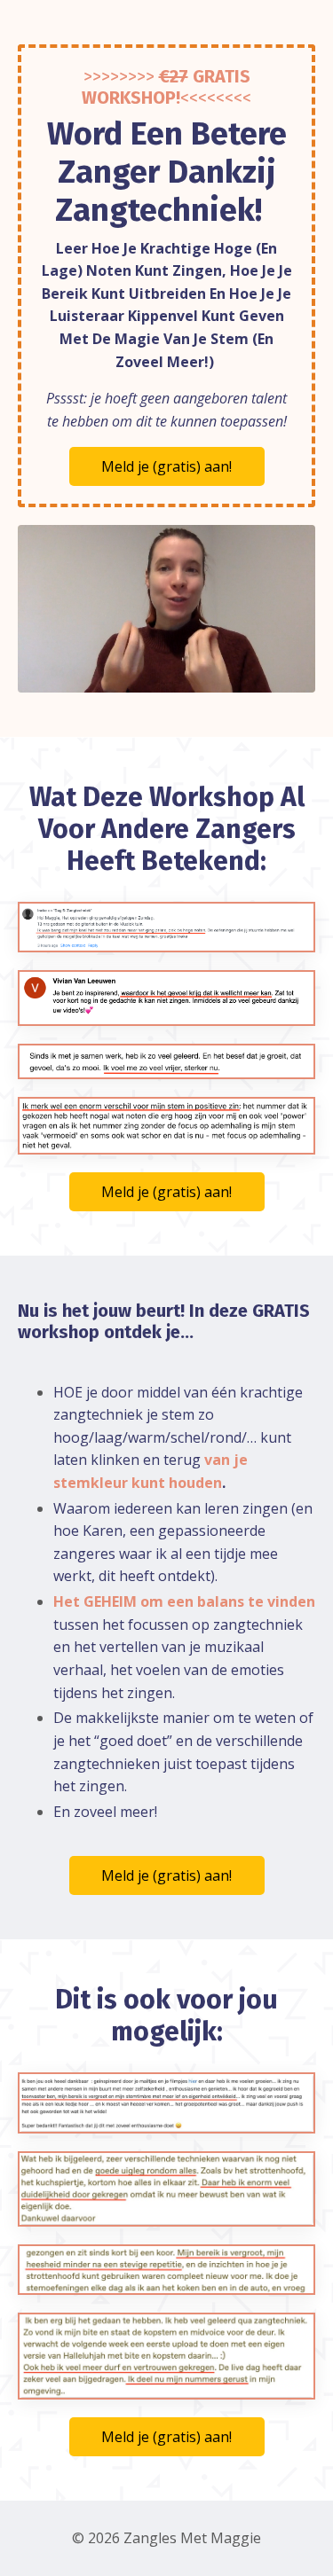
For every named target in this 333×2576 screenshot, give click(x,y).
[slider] (149, 679)
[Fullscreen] (299, 679)
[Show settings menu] (266, 679)
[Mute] (232, 679)
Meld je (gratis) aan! (166, 466)
